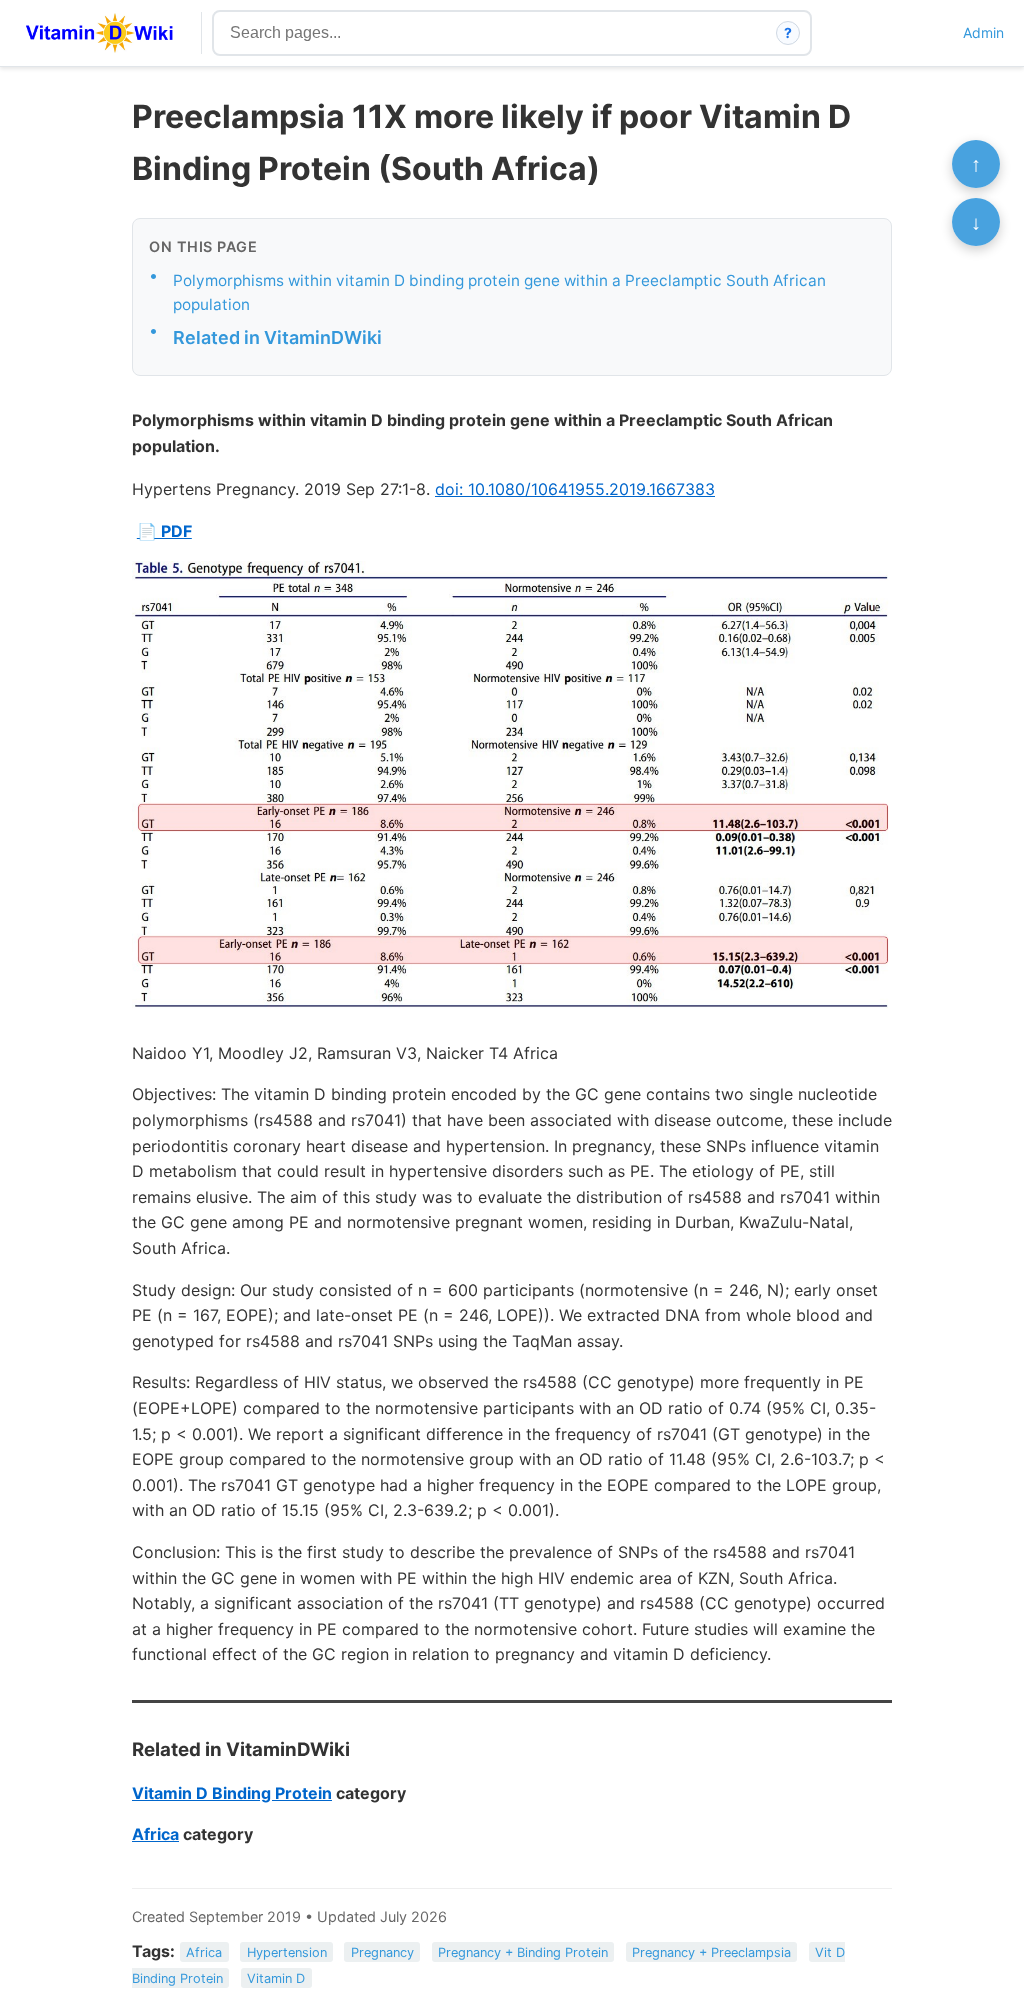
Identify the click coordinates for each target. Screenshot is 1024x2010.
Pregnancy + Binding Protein (523, 1952)
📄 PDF (164, 531)
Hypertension (287, 1952)
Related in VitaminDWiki (277, 337)
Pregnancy (382, 1952)
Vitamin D (276, 1977)
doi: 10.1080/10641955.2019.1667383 (575, 489)
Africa (155, 1834)
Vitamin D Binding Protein (232, 1793)
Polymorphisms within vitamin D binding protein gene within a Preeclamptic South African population (499, 293)
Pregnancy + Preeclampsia (711, 1952)
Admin (983, 32)
